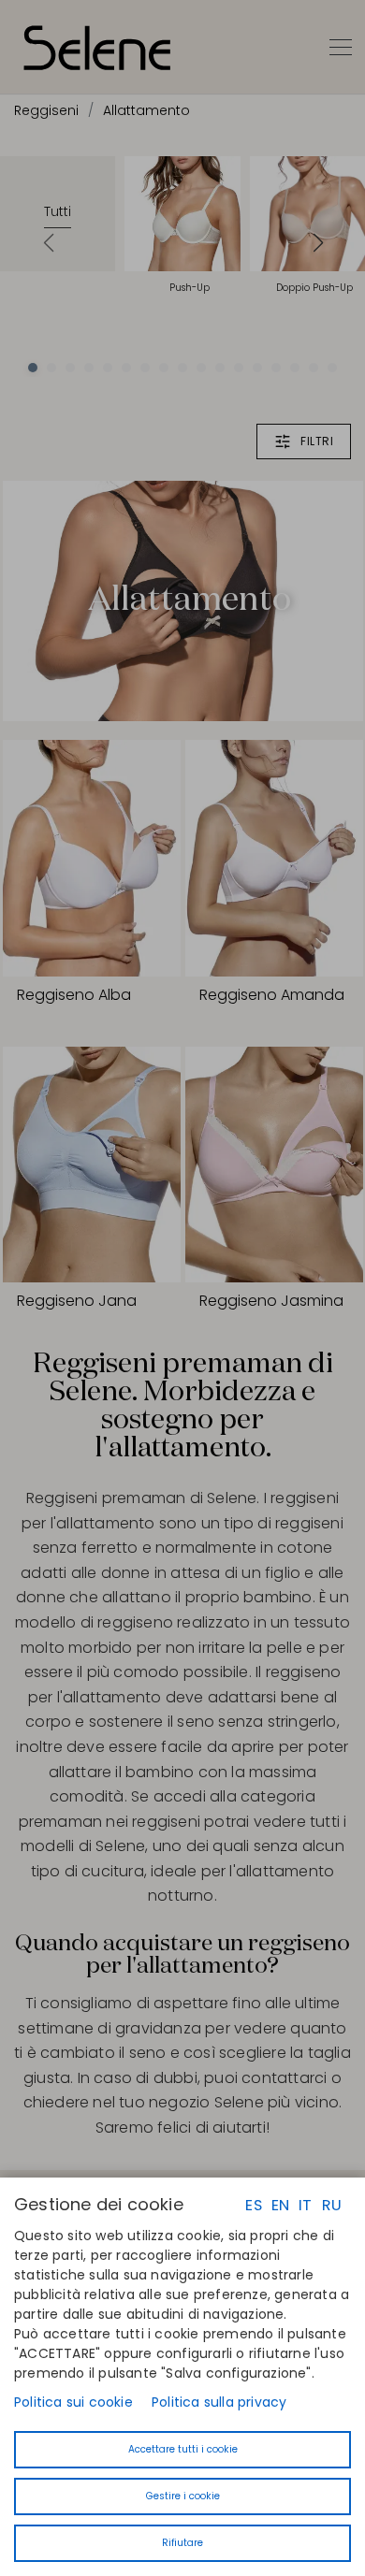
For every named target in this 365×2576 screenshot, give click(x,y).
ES (253, 2205)
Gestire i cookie (183, 2496)
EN (280, 2205)
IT (305, 2205)
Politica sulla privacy (219, 2402)
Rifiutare (182, 2543)
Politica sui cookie (73, 2402)
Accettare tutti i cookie (183, 2449)
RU (332, 2205)
